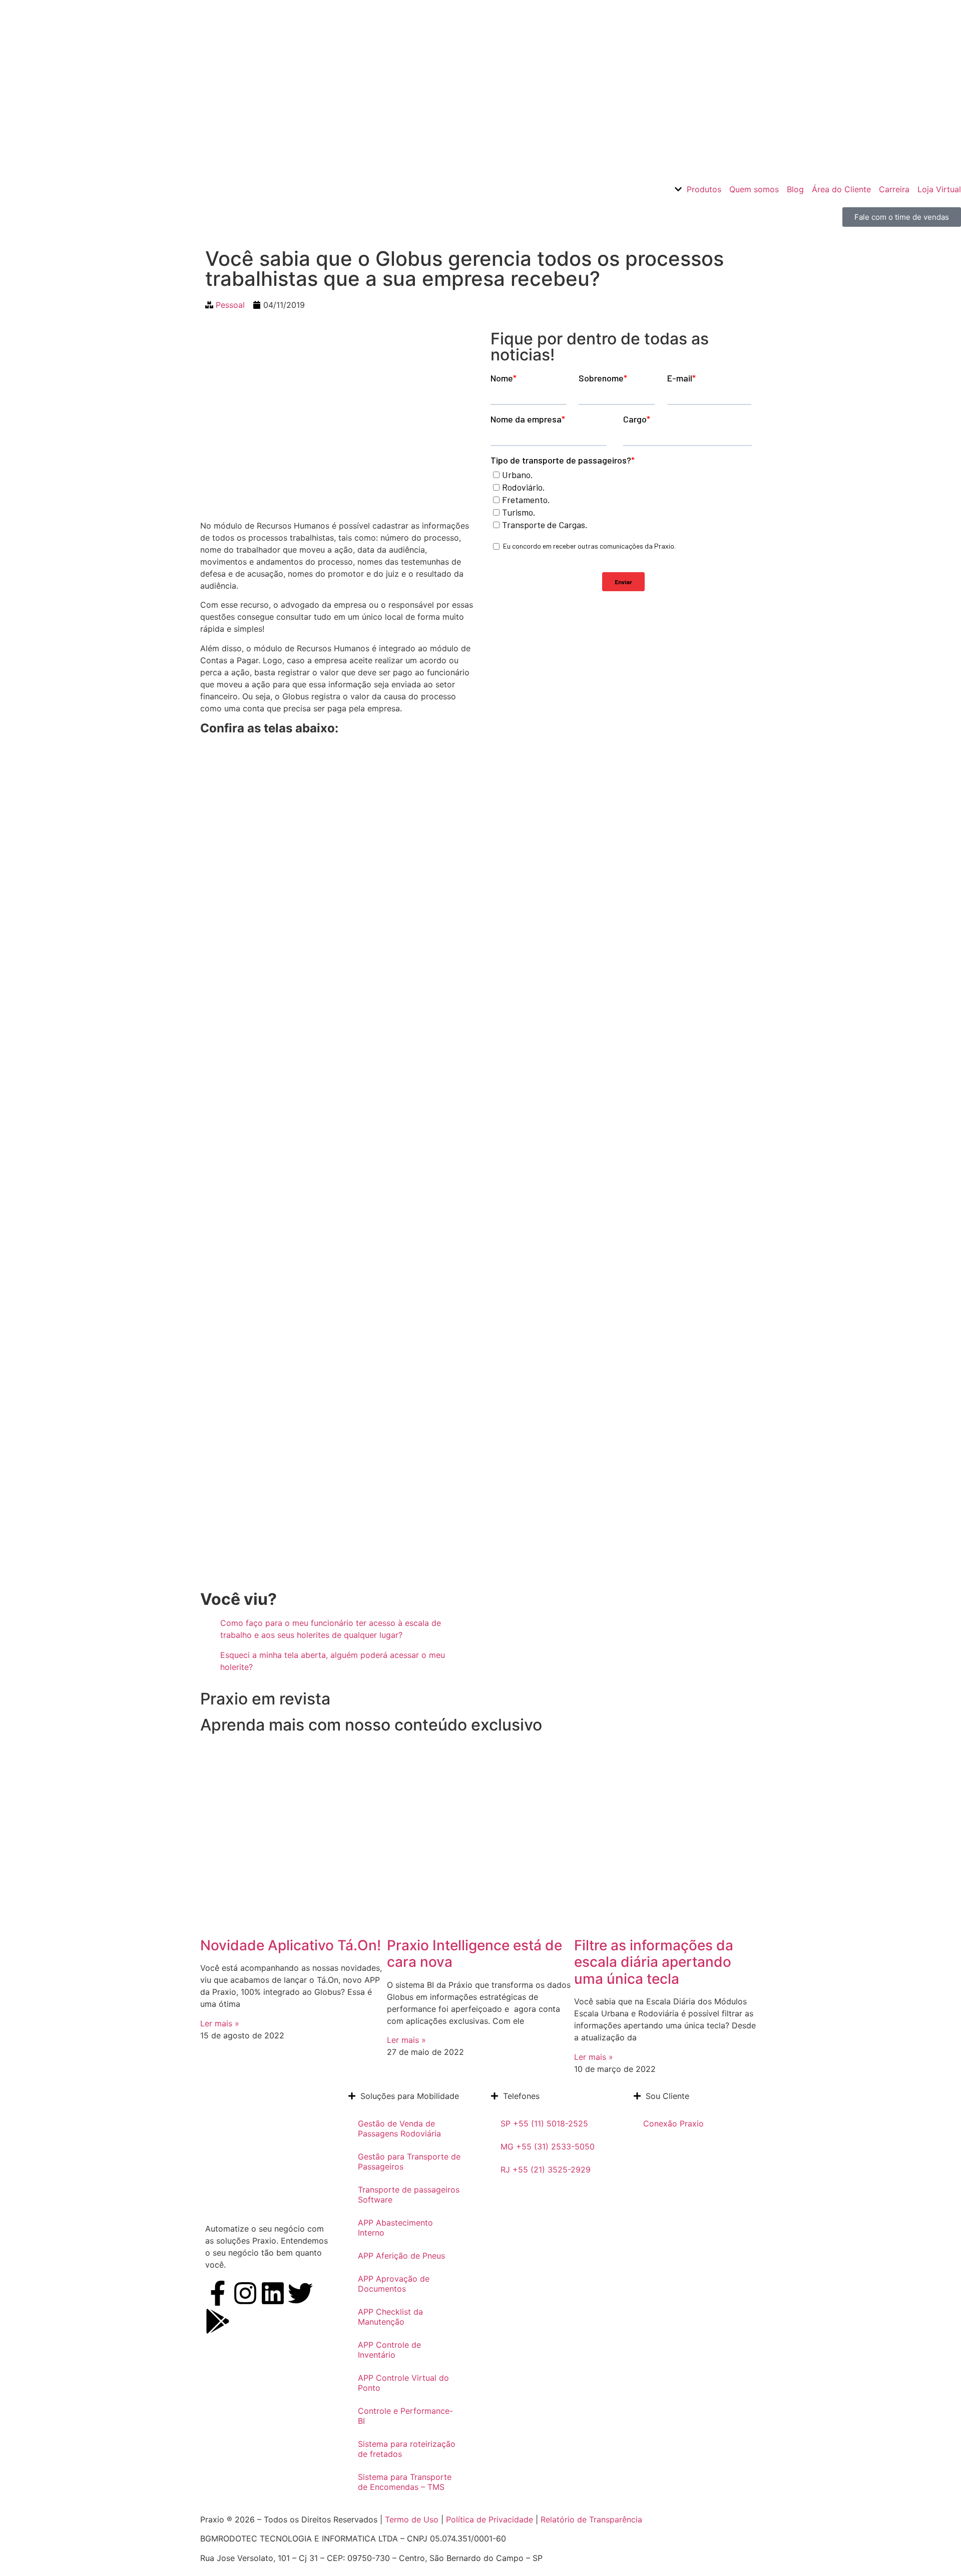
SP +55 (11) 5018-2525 (544, 2123)
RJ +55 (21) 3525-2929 (546, 2170)
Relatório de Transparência (591, 2519)
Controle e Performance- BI (405, 2416)
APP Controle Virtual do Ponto (403, 2383)
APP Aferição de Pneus (401, 2256)
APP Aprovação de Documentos (394, 2284)
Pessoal (230, 305)
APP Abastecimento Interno (395, 2228)
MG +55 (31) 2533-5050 (548, 2146)
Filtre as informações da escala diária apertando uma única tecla (654, 1962)
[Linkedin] (273, 2293)
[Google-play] (218, 2321)
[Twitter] (300, 2293)
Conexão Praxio (673, 2123)
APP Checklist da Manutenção (390, 2317)
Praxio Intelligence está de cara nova (474, 1954)
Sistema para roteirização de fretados (407, 2449)
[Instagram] (245, 2293)
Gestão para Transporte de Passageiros (409, 2162)
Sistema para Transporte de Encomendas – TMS (405, 2482)
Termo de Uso (410, 2519)
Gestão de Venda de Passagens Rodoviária (399, 2128)
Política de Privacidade (490, 2519)
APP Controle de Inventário (389, 2350)
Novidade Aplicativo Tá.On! (291, 1945)
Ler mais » (220, 2023)
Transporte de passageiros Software (409, 2195)
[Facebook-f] (218, 2293)
